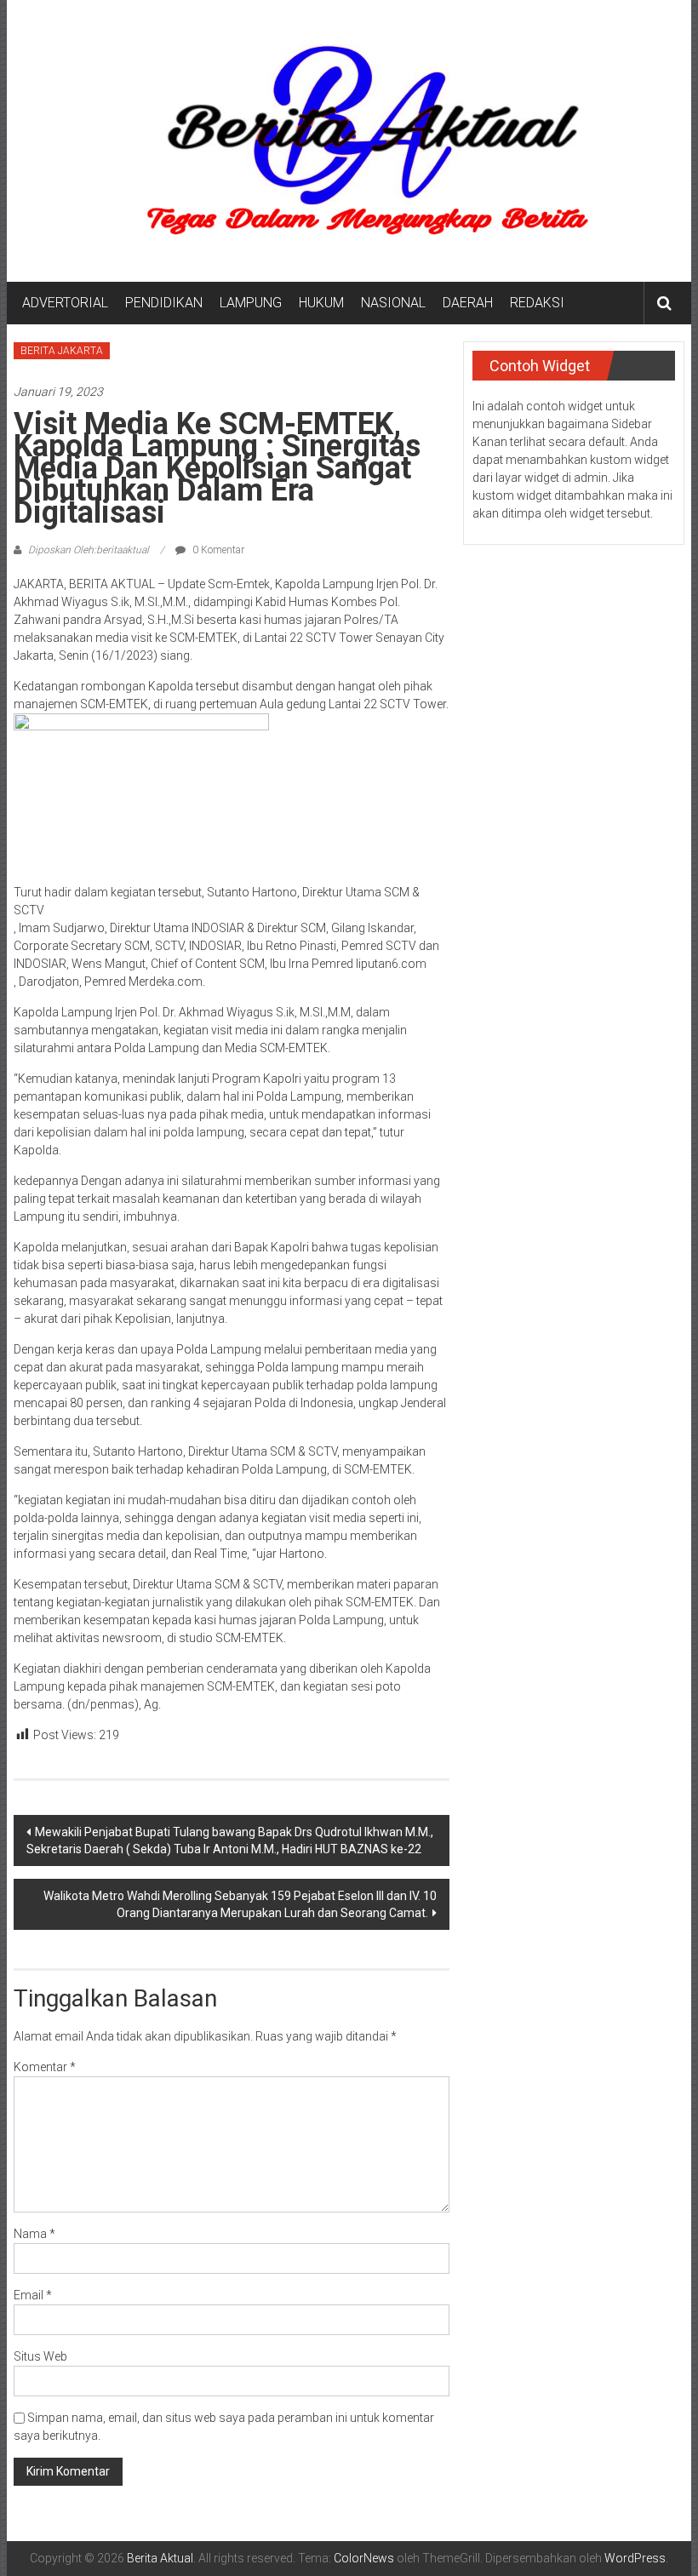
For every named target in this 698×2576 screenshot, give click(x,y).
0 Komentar (217, 550)
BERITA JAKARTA (62, 351)
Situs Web (40, 2356)
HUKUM (321, 303)
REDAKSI (537, 303)
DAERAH (468, 303)
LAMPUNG (251, 303)
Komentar (45, 2067)
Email (33, 2295)
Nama (34, 2234)
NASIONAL (393, 303)
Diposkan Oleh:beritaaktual (89, 550)
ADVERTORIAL (65, 303)
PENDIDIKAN (164, 303)
